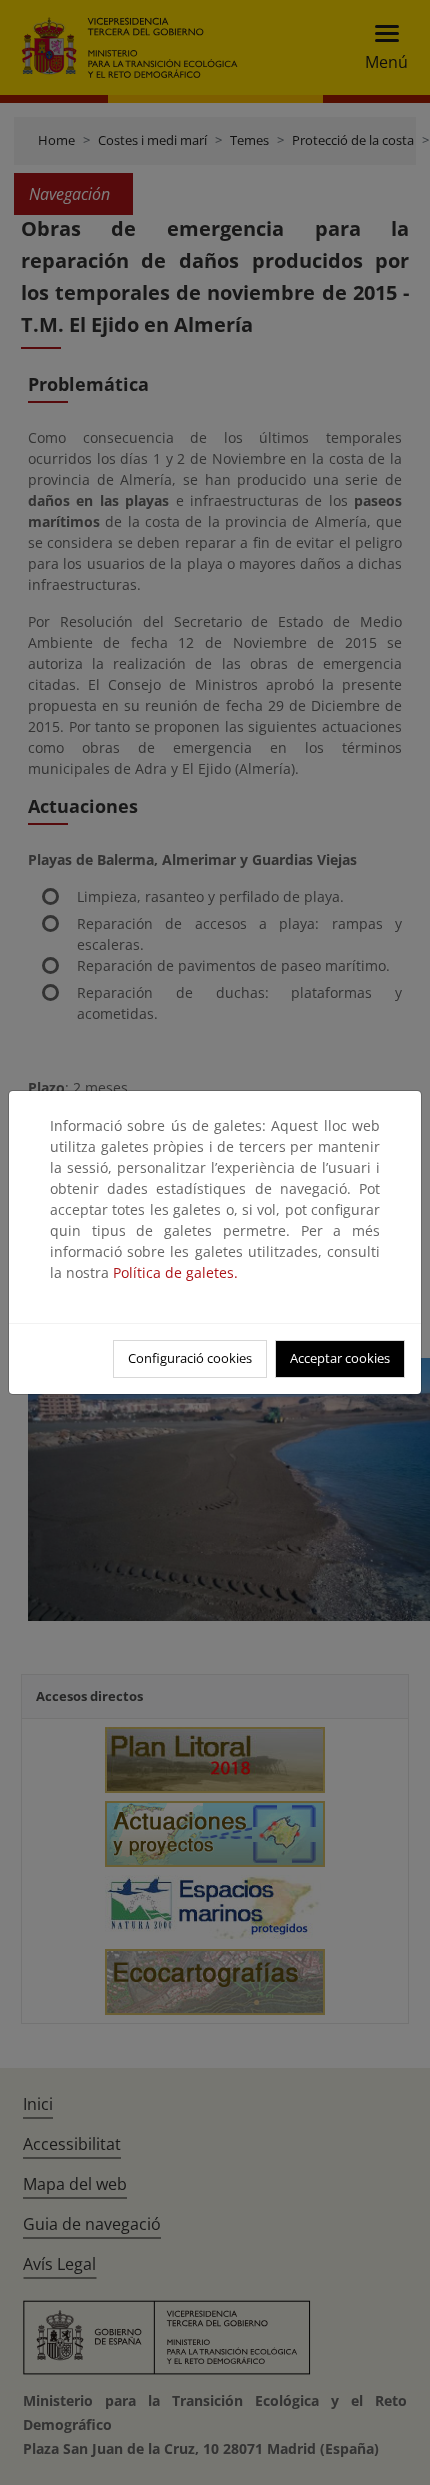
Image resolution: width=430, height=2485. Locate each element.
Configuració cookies (190, 1358)
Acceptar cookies (340, 1358)
